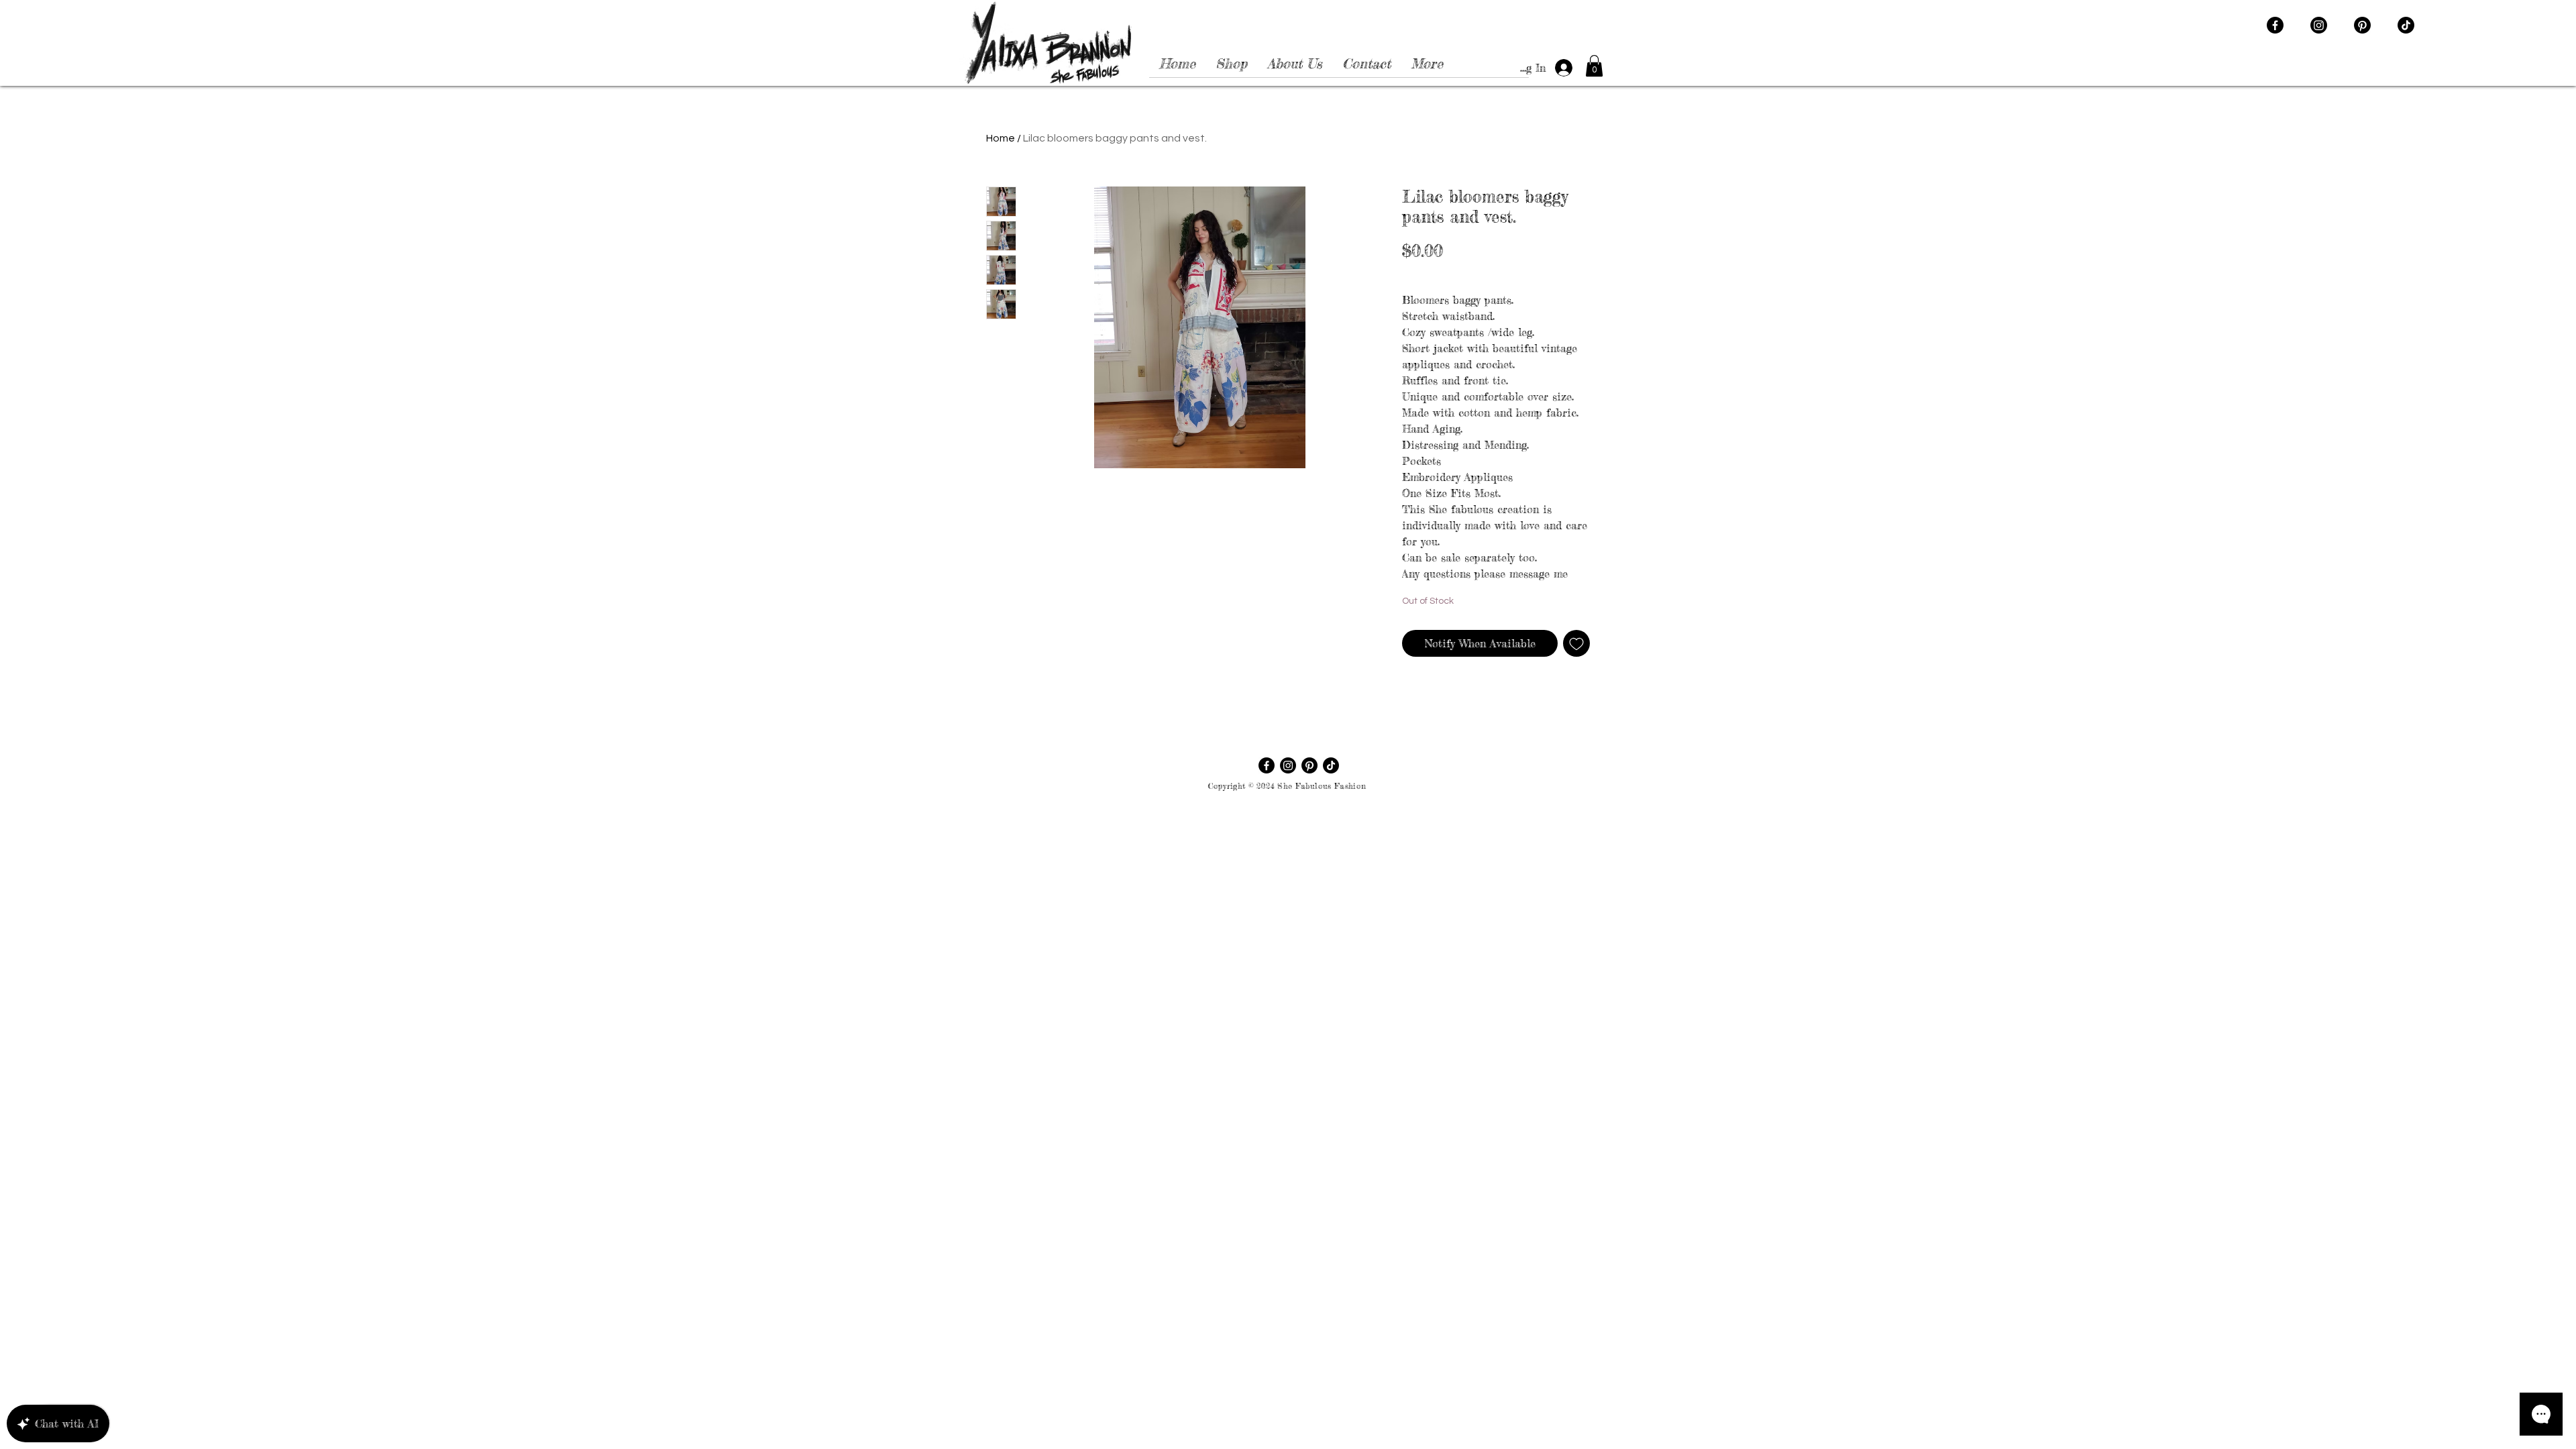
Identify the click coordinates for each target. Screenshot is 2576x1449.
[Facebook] (2275, 25)
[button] (1594, 66)
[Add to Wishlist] (1576, 643)
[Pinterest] (2362, 25)
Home (1001, 138)
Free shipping (1529, 273)
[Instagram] (2319, 25)
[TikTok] (2406, 25)
